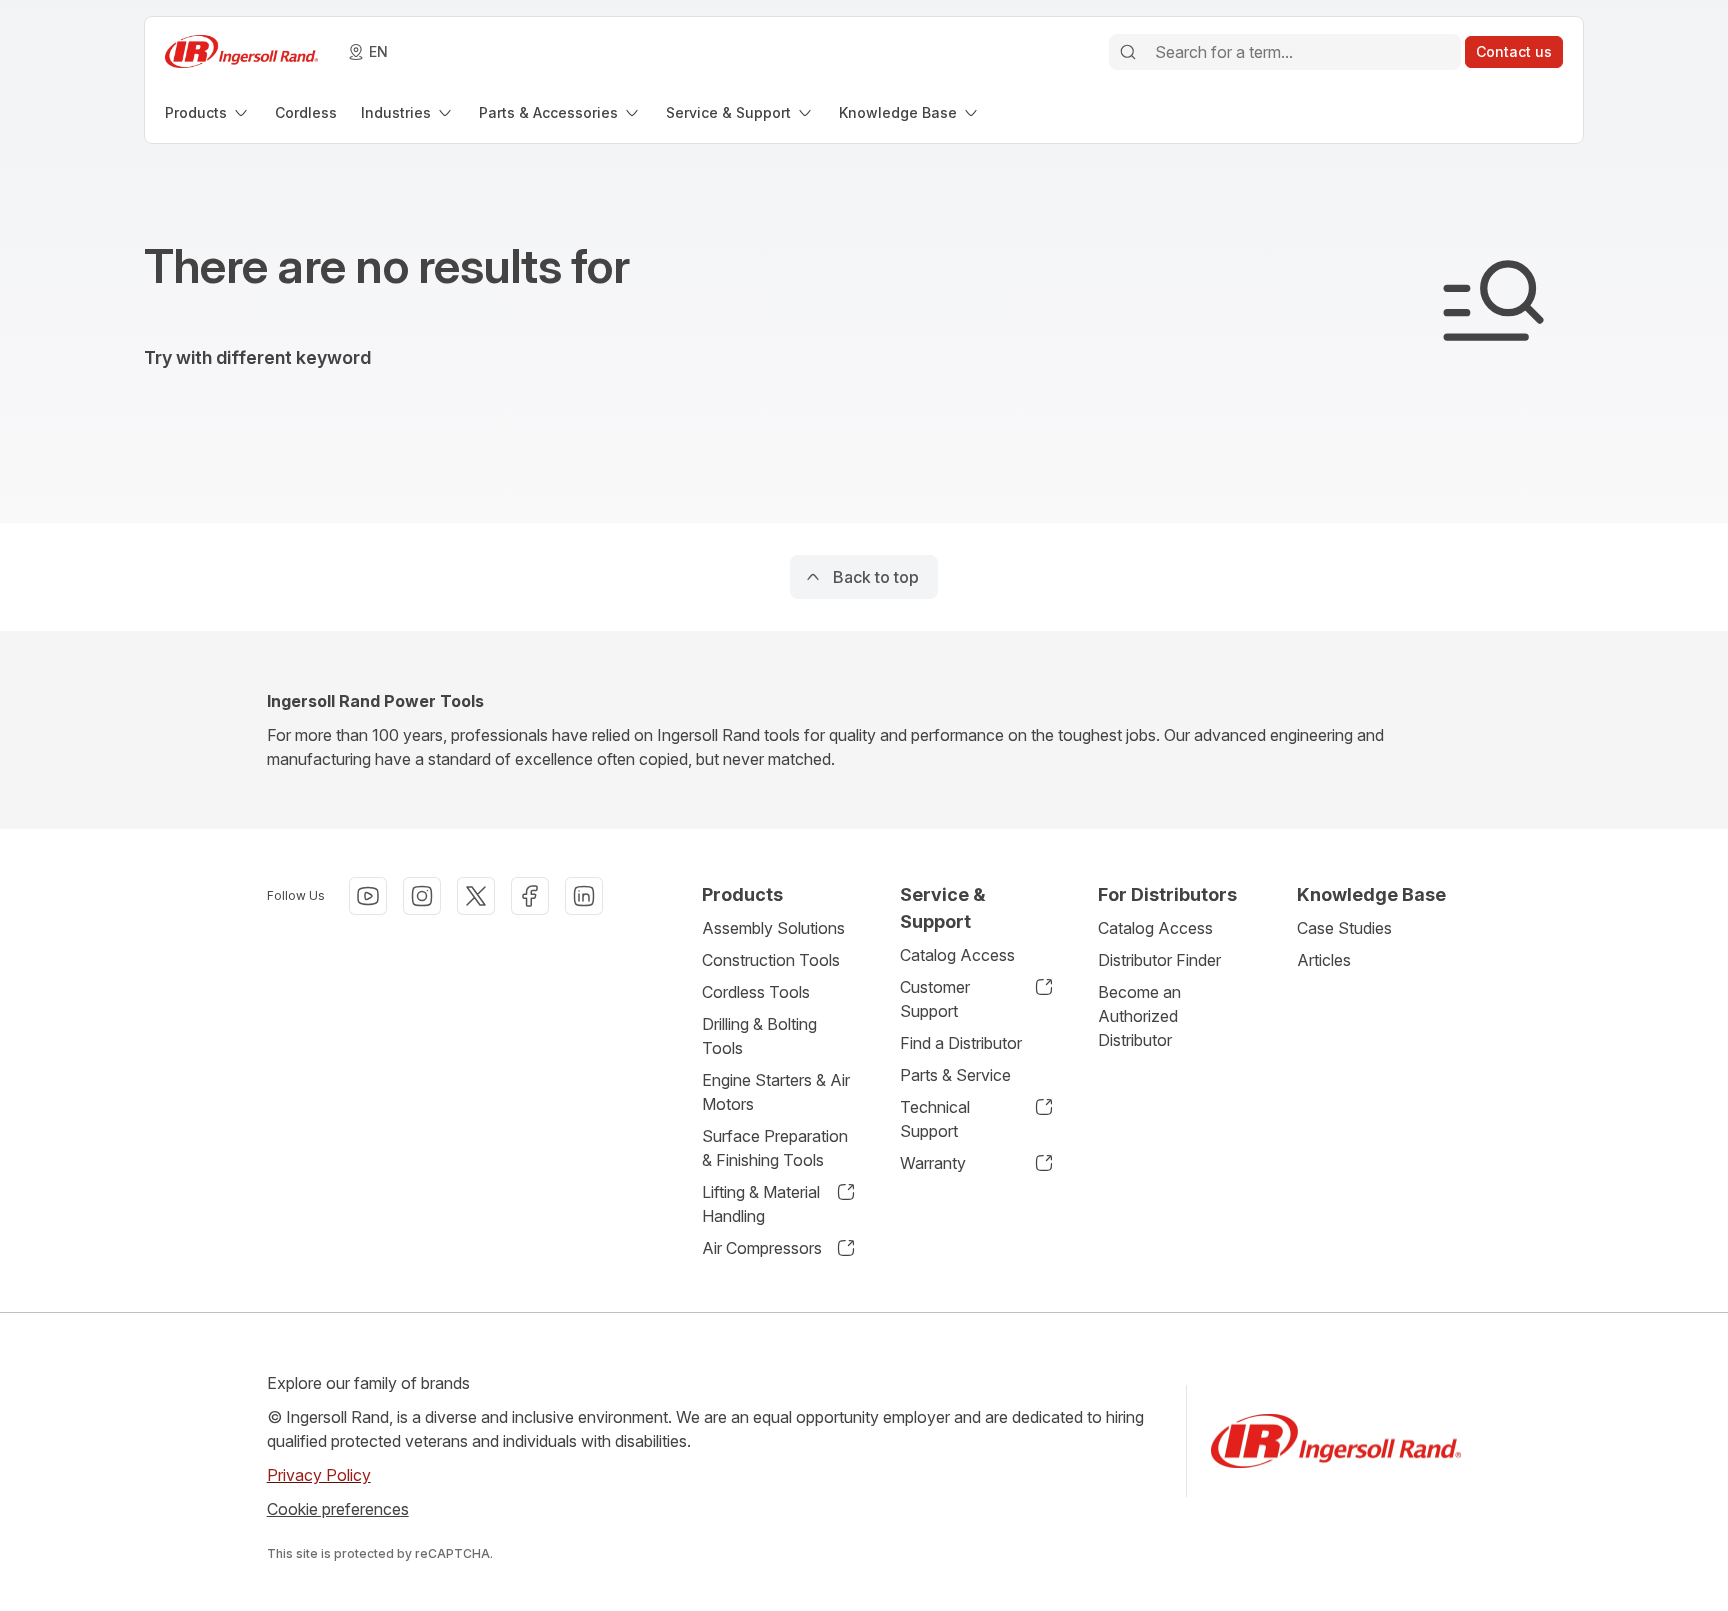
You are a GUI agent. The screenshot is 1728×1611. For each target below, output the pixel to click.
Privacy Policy (319, 1475)
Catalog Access (957, 955)
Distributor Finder (1159, 960)
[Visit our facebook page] (530, 896)
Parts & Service (955, 1075)
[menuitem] (208, 112)
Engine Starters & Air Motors (776, 1092)
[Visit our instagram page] (422, 896)
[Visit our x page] (476, 896)
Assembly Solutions (773, 928)
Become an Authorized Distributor (1139, 1016)
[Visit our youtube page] (368, 896)
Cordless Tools (756, 992)
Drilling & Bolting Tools (759, 1036)
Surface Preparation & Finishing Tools (775, 1148)
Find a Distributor (961, 1043)
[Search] (1128, 52)
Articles (1324, 960)
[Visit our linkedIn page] (584, 896)
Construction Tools (771, 960)
